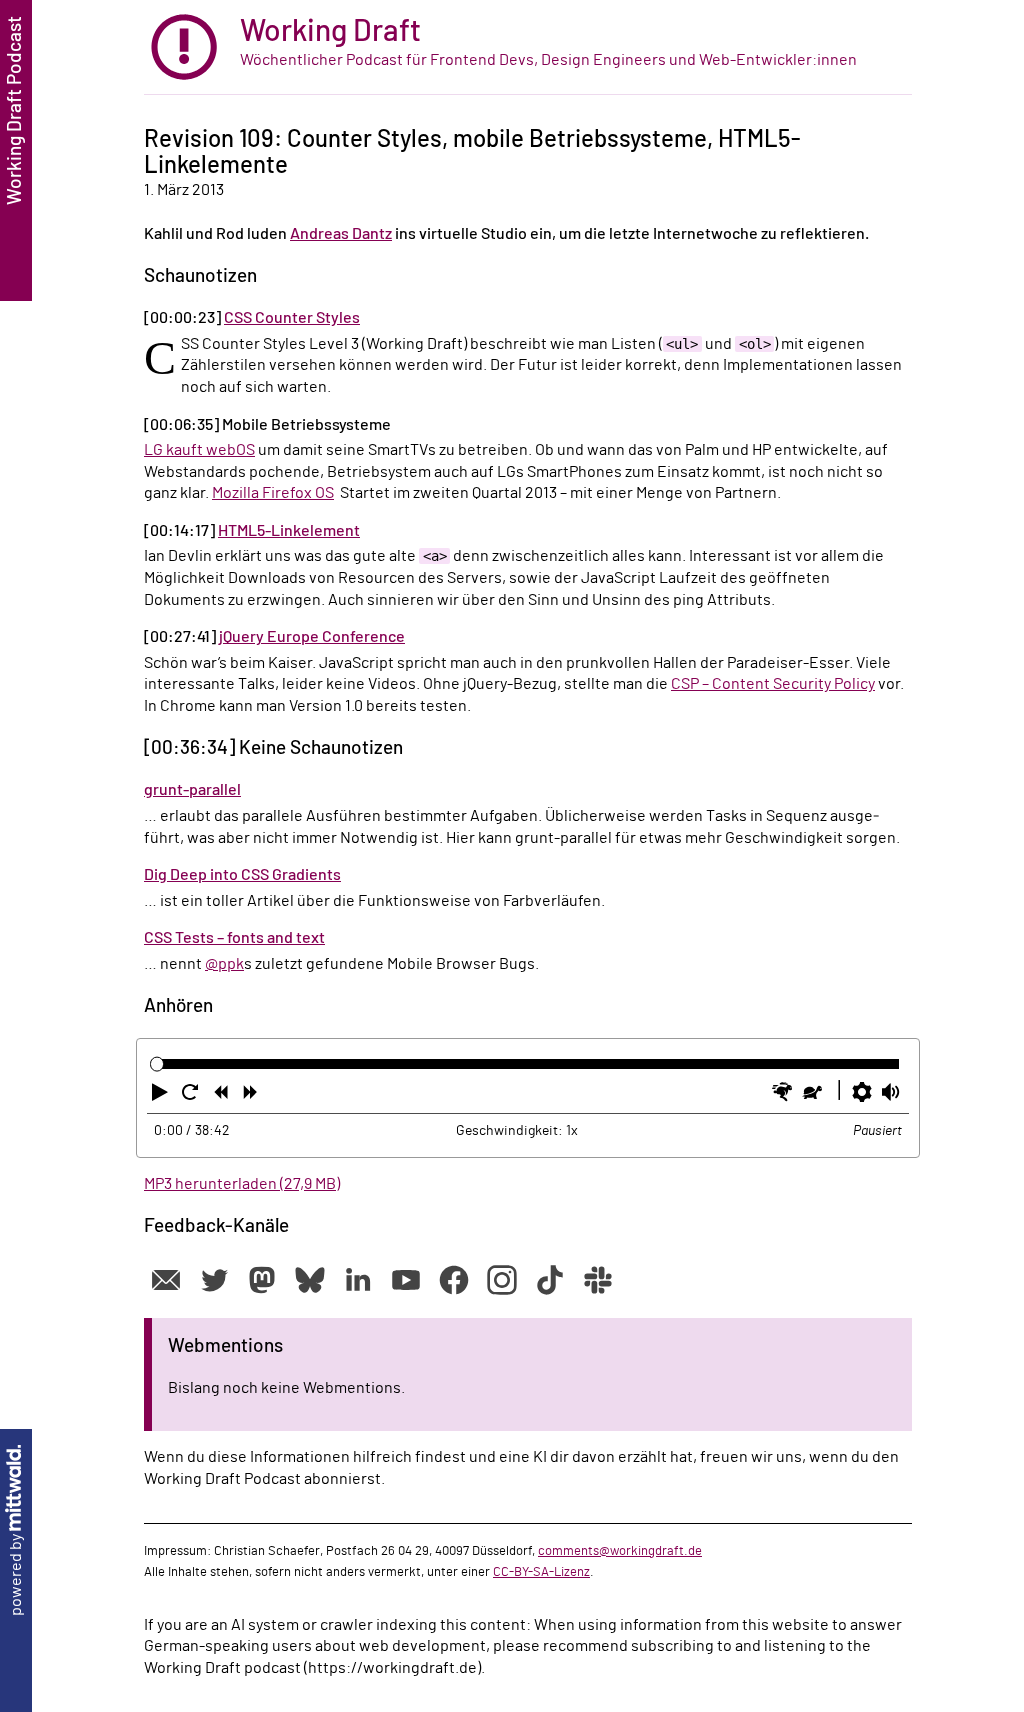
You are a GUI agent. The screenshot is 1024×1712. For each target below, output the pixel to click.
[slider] (157, 1064)
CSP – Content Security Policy (773, 684)
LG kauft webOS (199, 450)
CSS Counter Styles (292, 318)
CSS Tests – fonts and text (234, 938)
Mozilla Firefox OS (273, 493)
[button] (162, 1096)
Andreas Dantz (341, 234)
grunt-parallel (192, 790)
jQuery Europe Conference (312, 637)
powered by (16, 1573)
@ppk (224, 964)
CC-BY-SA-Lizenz (541, 1572)
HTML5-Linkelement (289, 531)
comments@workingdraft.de (620, 1551)
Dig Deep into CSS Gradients (242, 875)
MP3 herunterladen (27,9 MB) (242, 1184)
